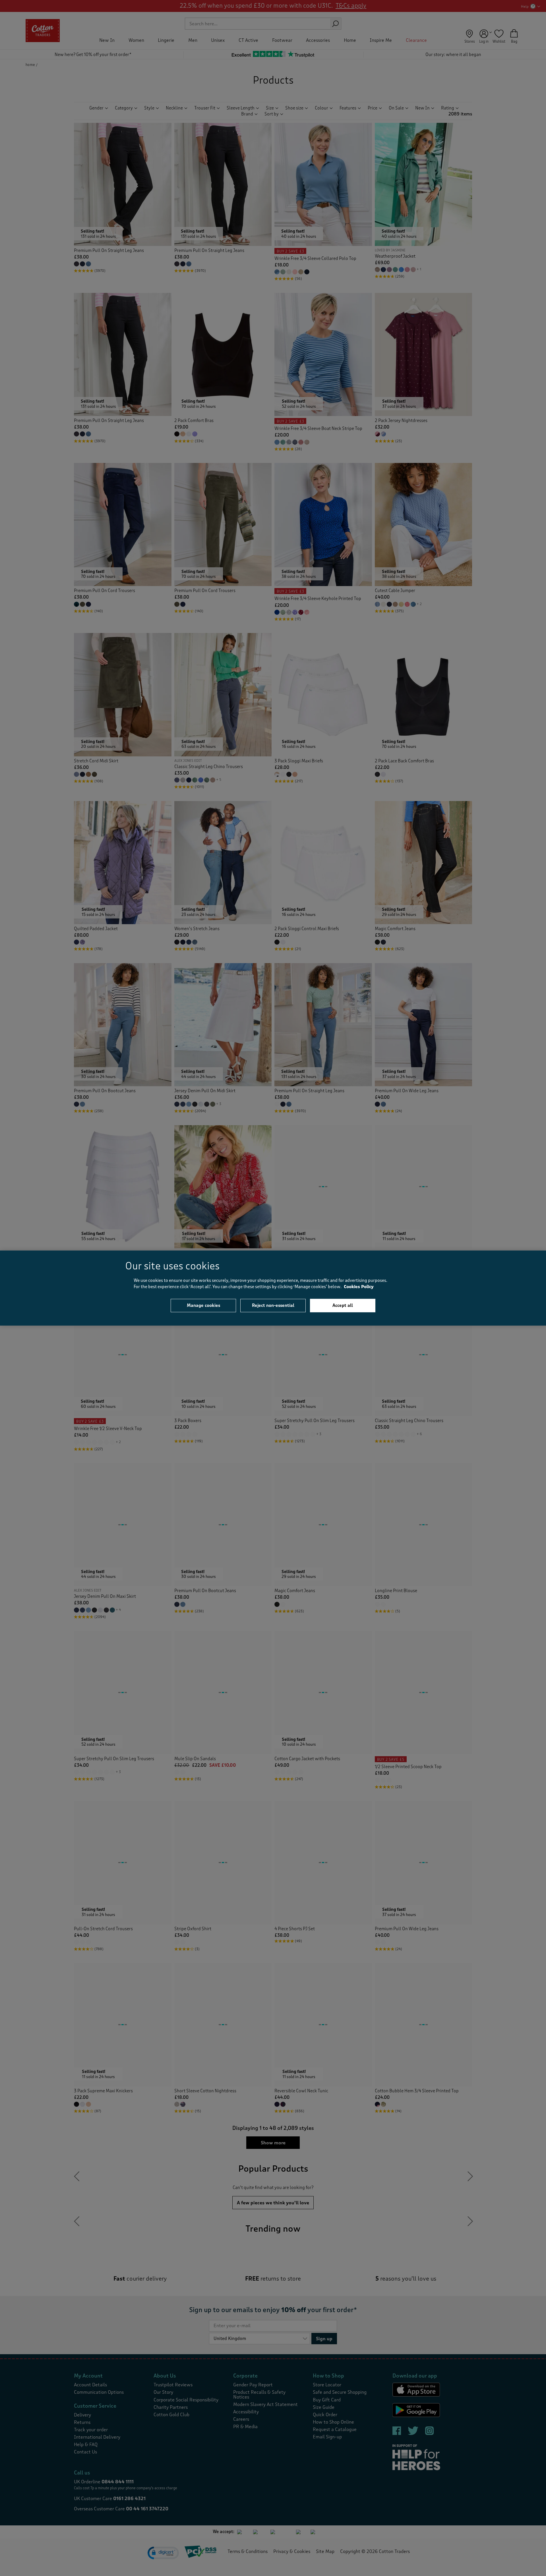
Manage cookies (203, 1305)
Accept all (343, 1305)
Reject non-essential (273, 1305)
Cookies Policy (359, 1287)
